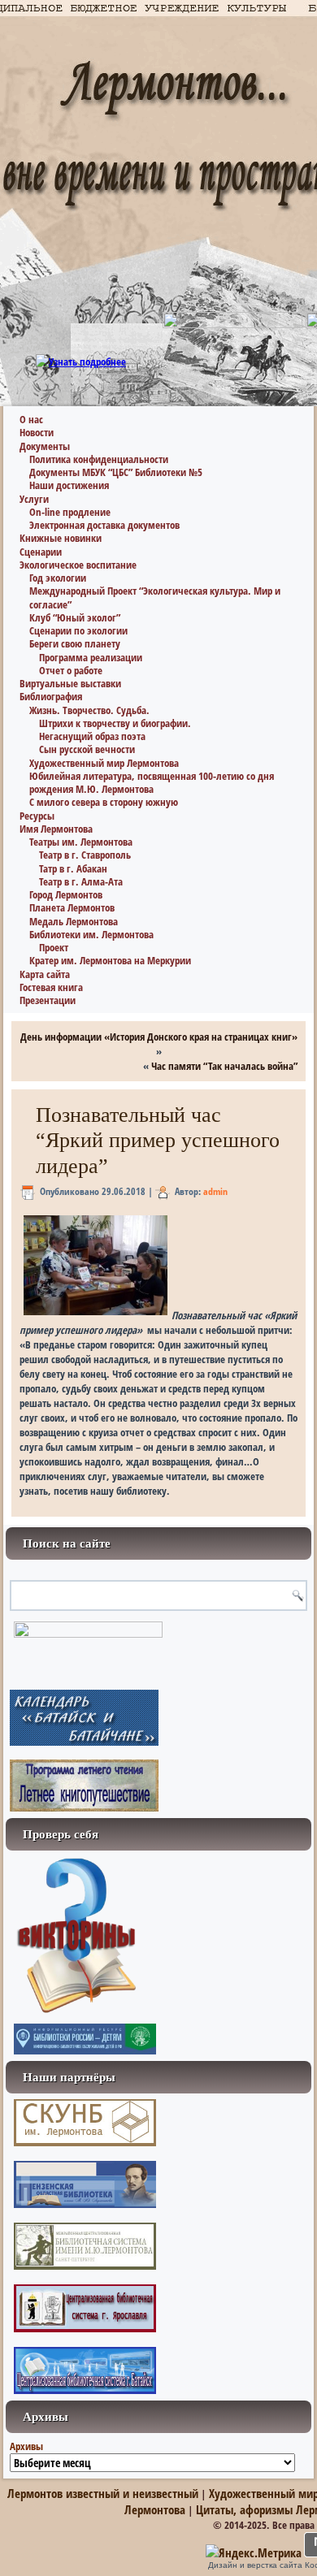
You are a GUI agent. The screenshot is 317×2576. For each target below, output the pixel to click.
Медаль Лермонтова (74, 921)
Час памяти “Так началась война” (224, 1066)
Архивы (26, 2446)
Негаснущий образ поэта (92, 736)
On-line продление (70, 512)
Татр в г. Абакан (73, 868)
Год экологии (58, 578)
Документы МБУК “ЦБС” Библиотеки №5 (116, 472)
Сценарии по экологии (78, 630)
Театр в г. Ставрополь (85, 855)
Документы (45, 446)
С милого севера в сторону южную (104, 802)
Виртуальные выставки (70, 683)
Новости (37, 432)
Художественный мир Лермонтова (104, 763)
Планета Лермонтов (72, 907)
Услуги (34, 499)
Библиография (51, 696)
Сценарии (41, 552)
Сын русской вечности (87, 749)
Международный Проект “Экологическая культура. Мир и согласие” (155, 597)
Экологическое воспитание (78, 565)
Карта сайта (45, 974)
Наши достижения (69, 485)
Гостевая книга (51, 987)
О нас (31, 419)
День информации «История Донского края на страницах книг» (159, 1037)
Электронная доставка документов (104, 525)
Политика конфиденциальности (99, 459)
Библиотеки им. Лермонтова (91, 934)
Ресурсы (37, 816)
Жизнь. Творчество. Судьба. (89, 710)
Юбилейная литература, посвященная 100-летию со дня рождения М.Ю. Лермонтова (152, 782)
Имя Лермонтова (56, 829)
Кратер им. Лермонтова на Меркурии (110, 960)
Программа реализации (91, 657)
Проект (54, 947)
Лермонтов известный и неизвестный (103, 2493)
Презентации (48, 1000)
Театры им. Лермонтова (81, 842)
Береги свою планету (75, 643)
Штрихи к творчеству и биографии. (115, 723)
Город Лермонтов (66, 894)
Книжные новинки (61, 538)
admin (215, 1191)
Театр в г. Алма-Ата (81, 881)
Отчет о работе (71, 670)
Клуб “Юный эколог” (75, 617)
